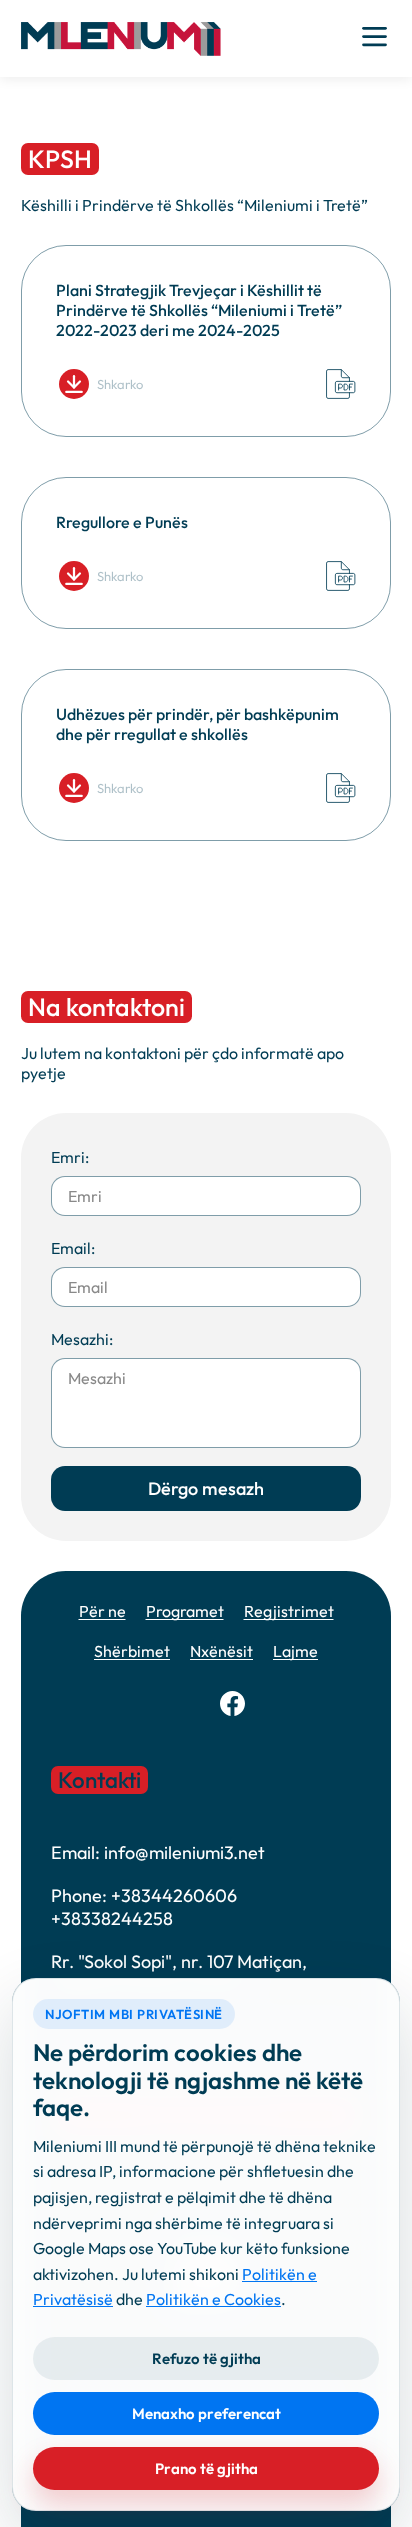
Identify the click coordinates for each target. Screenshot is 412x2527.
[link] (232, 1703)
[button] (121, 38)
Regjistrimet (289, 1611)
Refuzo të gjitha (206, 2358)
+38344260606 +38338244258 (144, 1907)
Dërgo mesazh (206, 1488)
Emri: (70, 1157)
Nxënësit (221, 1651)
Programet (185, 1611)
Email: (73, 1248)
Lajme (295, 1651)
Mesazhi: (82, 1339)
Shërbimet (132, 1651)
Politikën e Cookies (213, 2299)
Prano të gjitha (206, 2468)
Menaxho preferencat (206, 2413)
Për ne (102, 1611)
